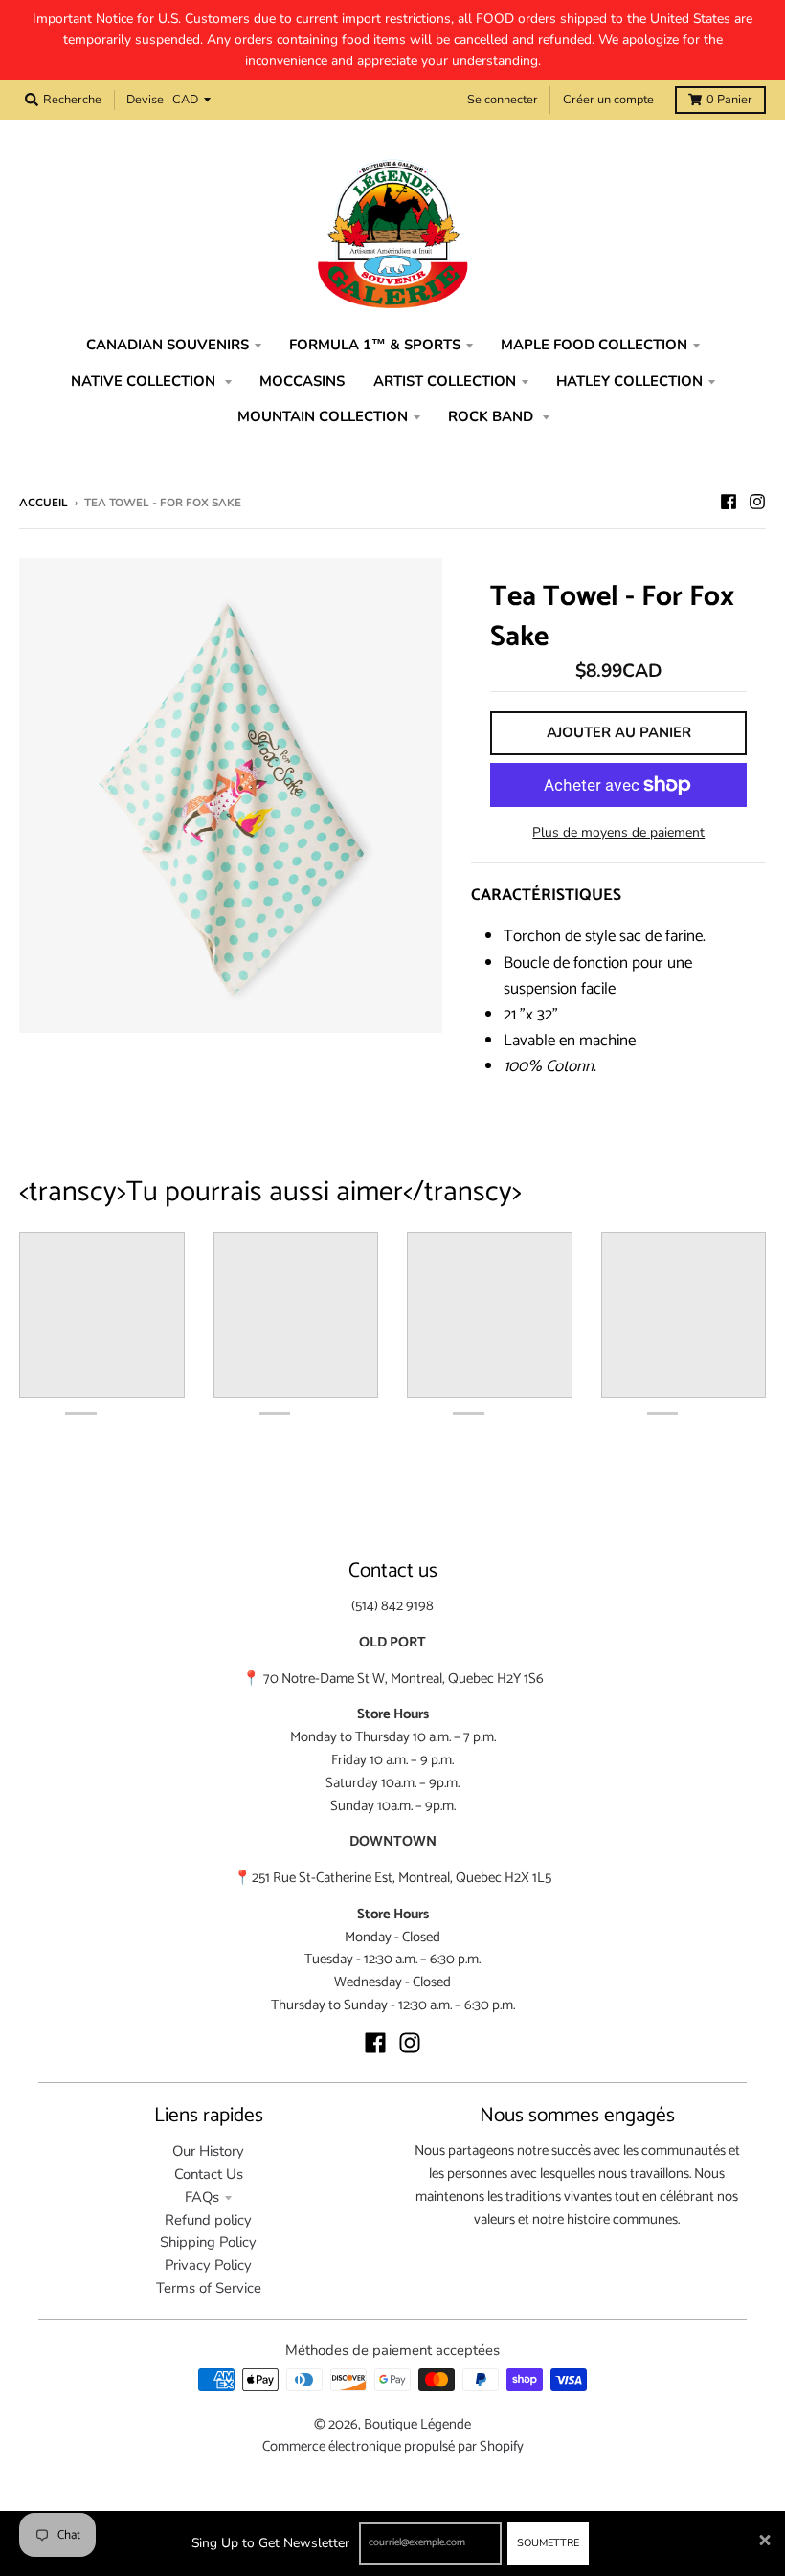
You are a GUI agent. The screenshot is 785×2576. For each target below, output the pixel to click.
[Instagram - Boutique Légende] (757, 502)
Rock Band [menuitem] (493, 416)
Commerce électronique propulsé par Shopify (393, 2447)
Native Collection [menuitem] (145, 381)
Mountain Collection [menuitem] (323, 416)
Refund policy (208, 2220)
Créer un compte (608, 100)
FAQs (202, 2197)
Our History (208, 2151)
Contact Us (209, 2174)
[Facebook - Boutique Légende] (729, 502)
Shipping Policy (208, 2242)
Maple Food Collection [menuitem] (594, 345)
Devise (145, 100)
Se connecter (503, 100)
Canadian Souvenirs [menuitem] (168, 345)
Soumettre (548, 2543)
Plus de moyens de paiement (618, 832)
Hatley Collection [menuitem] (629, 381)
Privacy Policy (208, 2265)
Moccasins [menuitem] (302, 381)
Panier (729, 100)
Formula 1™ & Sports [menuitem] (375, 345)
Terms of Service (209, 2288)
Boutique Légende (417, 2425)
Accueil (44, 503)
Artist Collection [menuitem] (445, 381)
